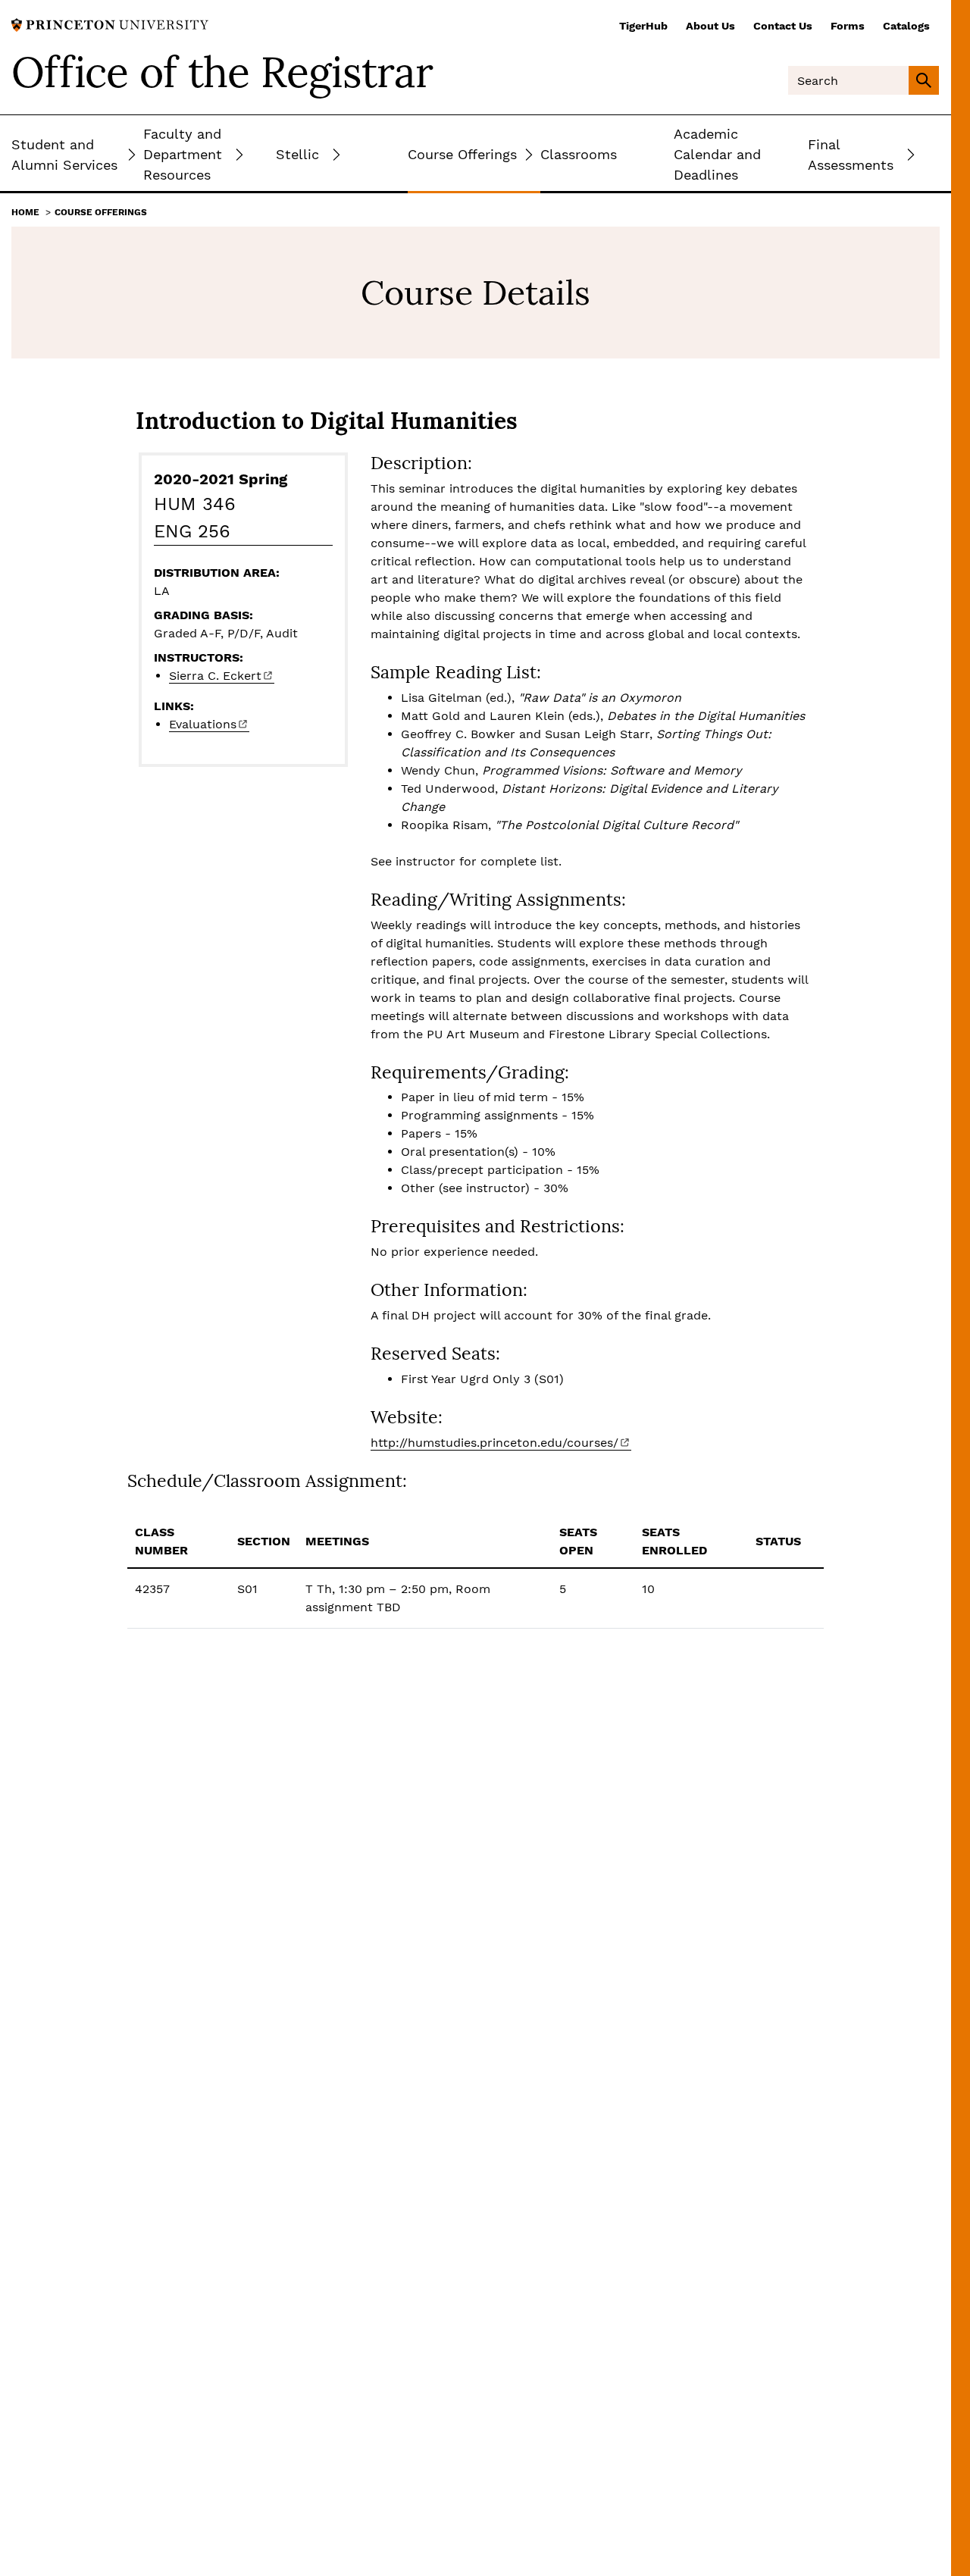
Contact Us (783, 26)
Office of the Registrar (222, 72)
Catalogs (906, 26)
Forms (848, 26)
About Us (710, 26)
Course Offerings (101, 212)
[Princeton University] (110, 24)
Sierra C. (215, 676)
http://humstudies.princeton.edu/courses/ (494, 1443)
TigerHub (643, 26)
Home (25, 212)
